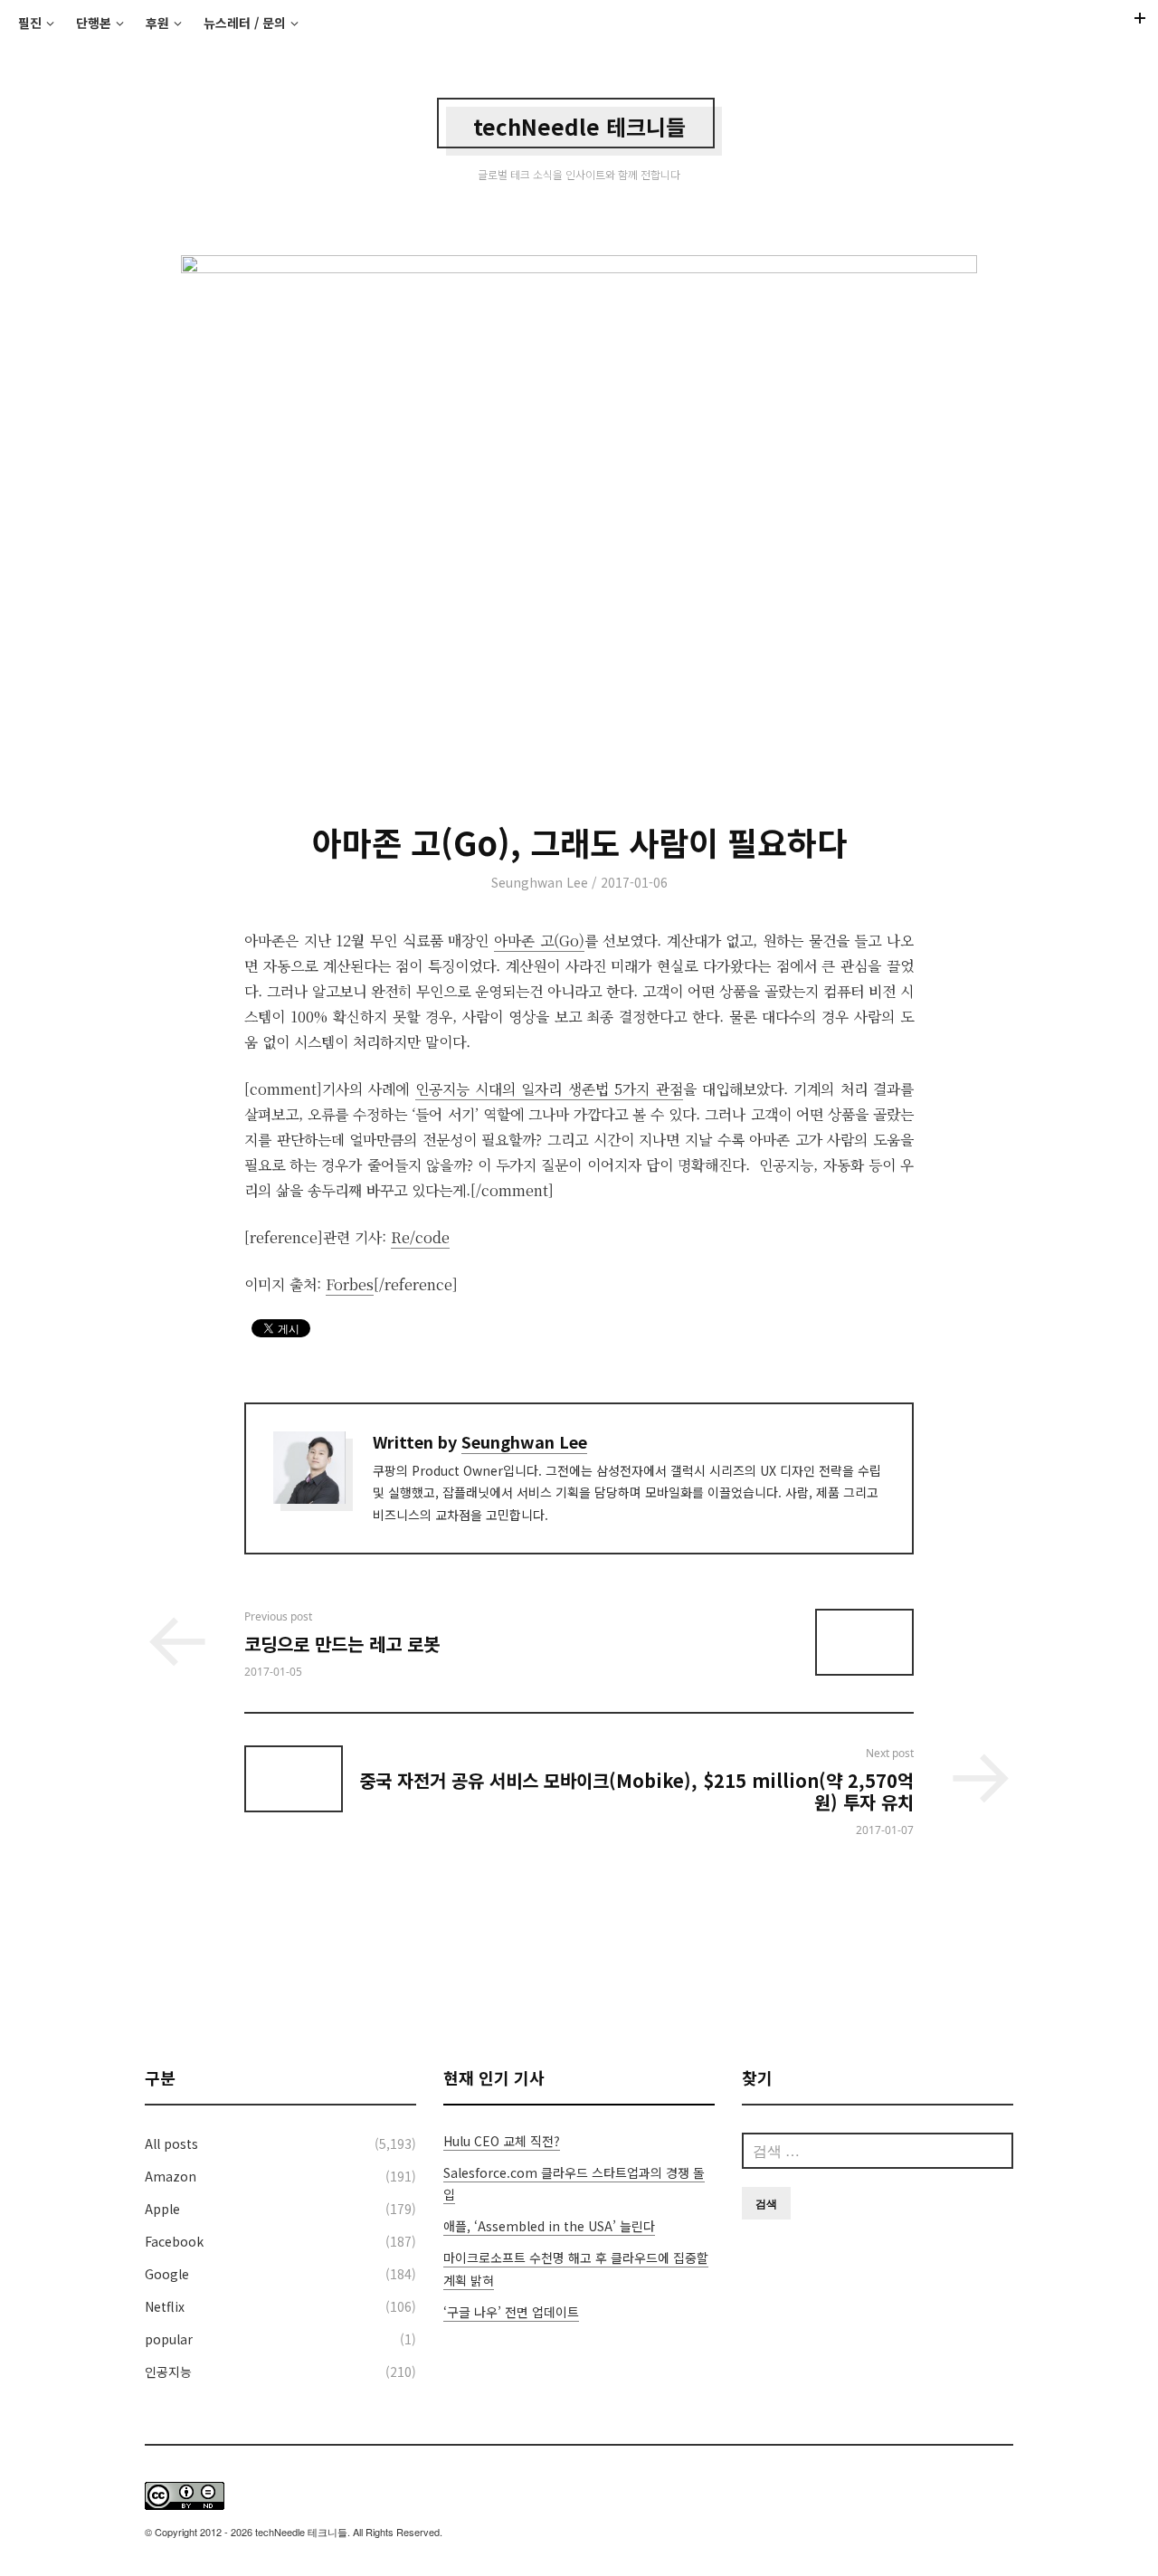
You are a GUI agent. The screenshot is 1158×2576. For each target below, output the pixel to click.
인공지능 (168, 2372)
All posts (171, 2143)
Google (167, 2274)
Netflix (165, 2306)
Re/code (420, 1237)
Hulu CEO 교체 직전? (502, 2141)
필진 (30, 23)
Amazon (171, 2176)
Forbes (350, 1284)
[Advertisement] (579, 1952)
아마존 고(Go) (539, 941)
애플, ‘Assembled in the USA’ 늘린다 (549, 2226)
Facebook (174, 2241)
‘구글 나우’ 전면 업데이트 (511, 2312)
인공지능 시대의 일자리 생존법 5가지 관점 (549, 1089)
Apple (162, 2209)
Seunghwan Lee (540, 882)
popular (169, 2339)
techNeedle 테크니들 (579, 126)
